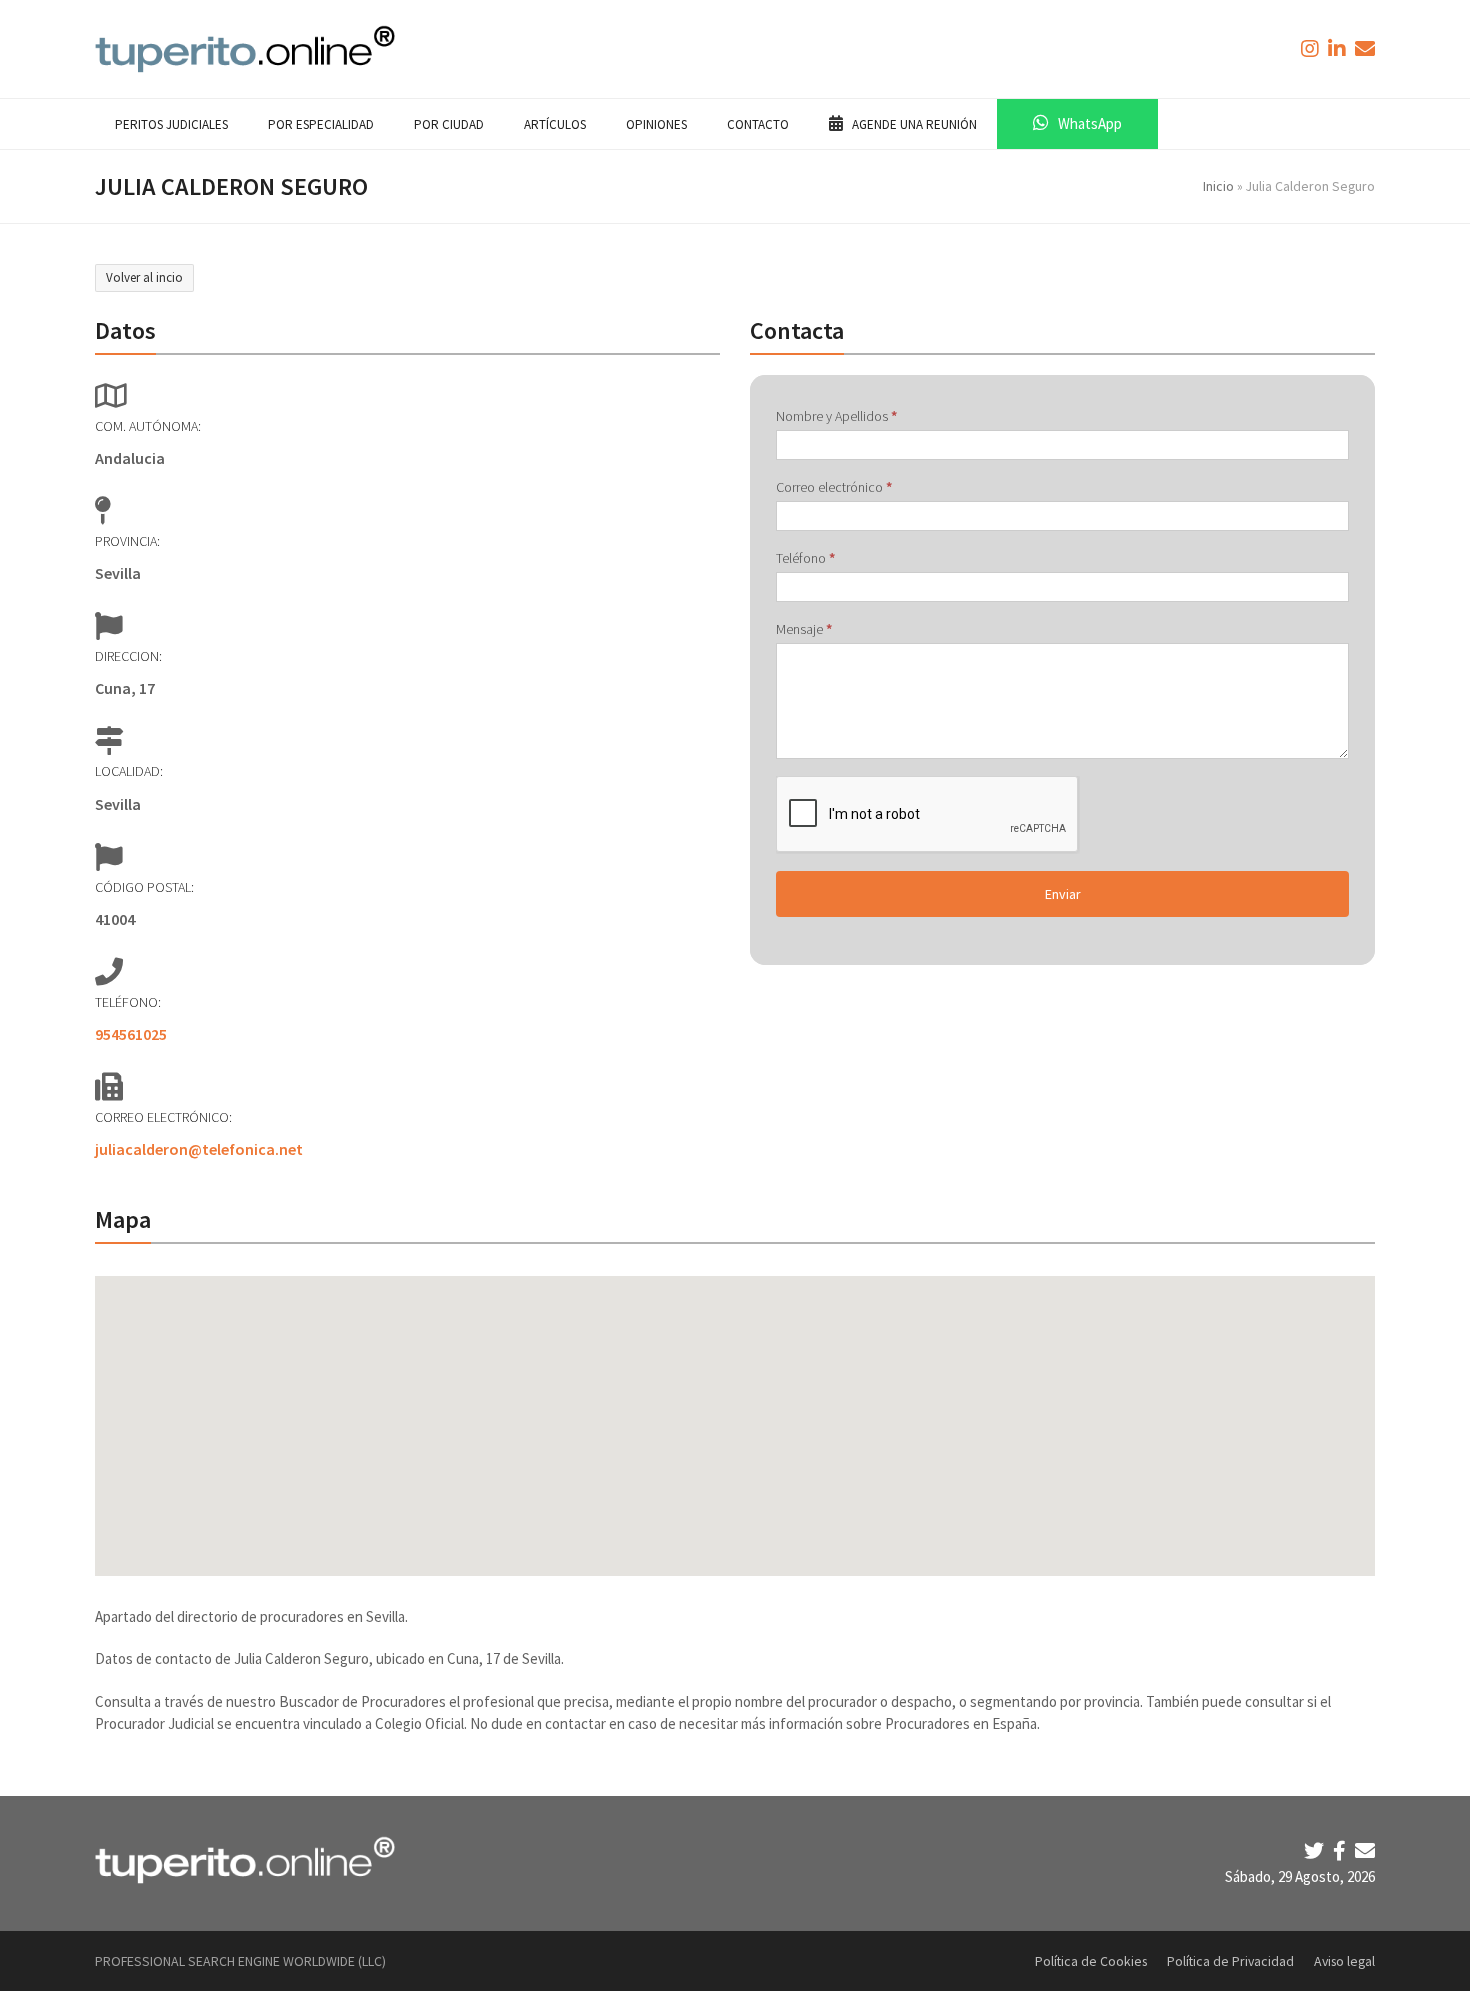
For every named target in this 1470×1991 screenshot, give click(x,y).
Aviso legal (1344, 1961)
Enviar (1063, 894)
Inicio (1218, 186)
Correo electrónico (834, 487)
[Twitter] (1316, 1850)
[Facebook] (1341, 1850)
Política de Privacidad (1230, 1961)
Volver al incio (144, 277)
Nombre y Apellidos (836, 416)
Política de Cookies (1091, 1961)
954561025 (131, 1034)
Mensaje (804, 629)
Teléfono (805, 558)
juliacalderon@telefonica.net (199, 1149)
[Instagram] (1312, 48)
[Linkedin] (1339, 48)
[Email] (1365, 1850)
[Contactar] (1365, 48)
